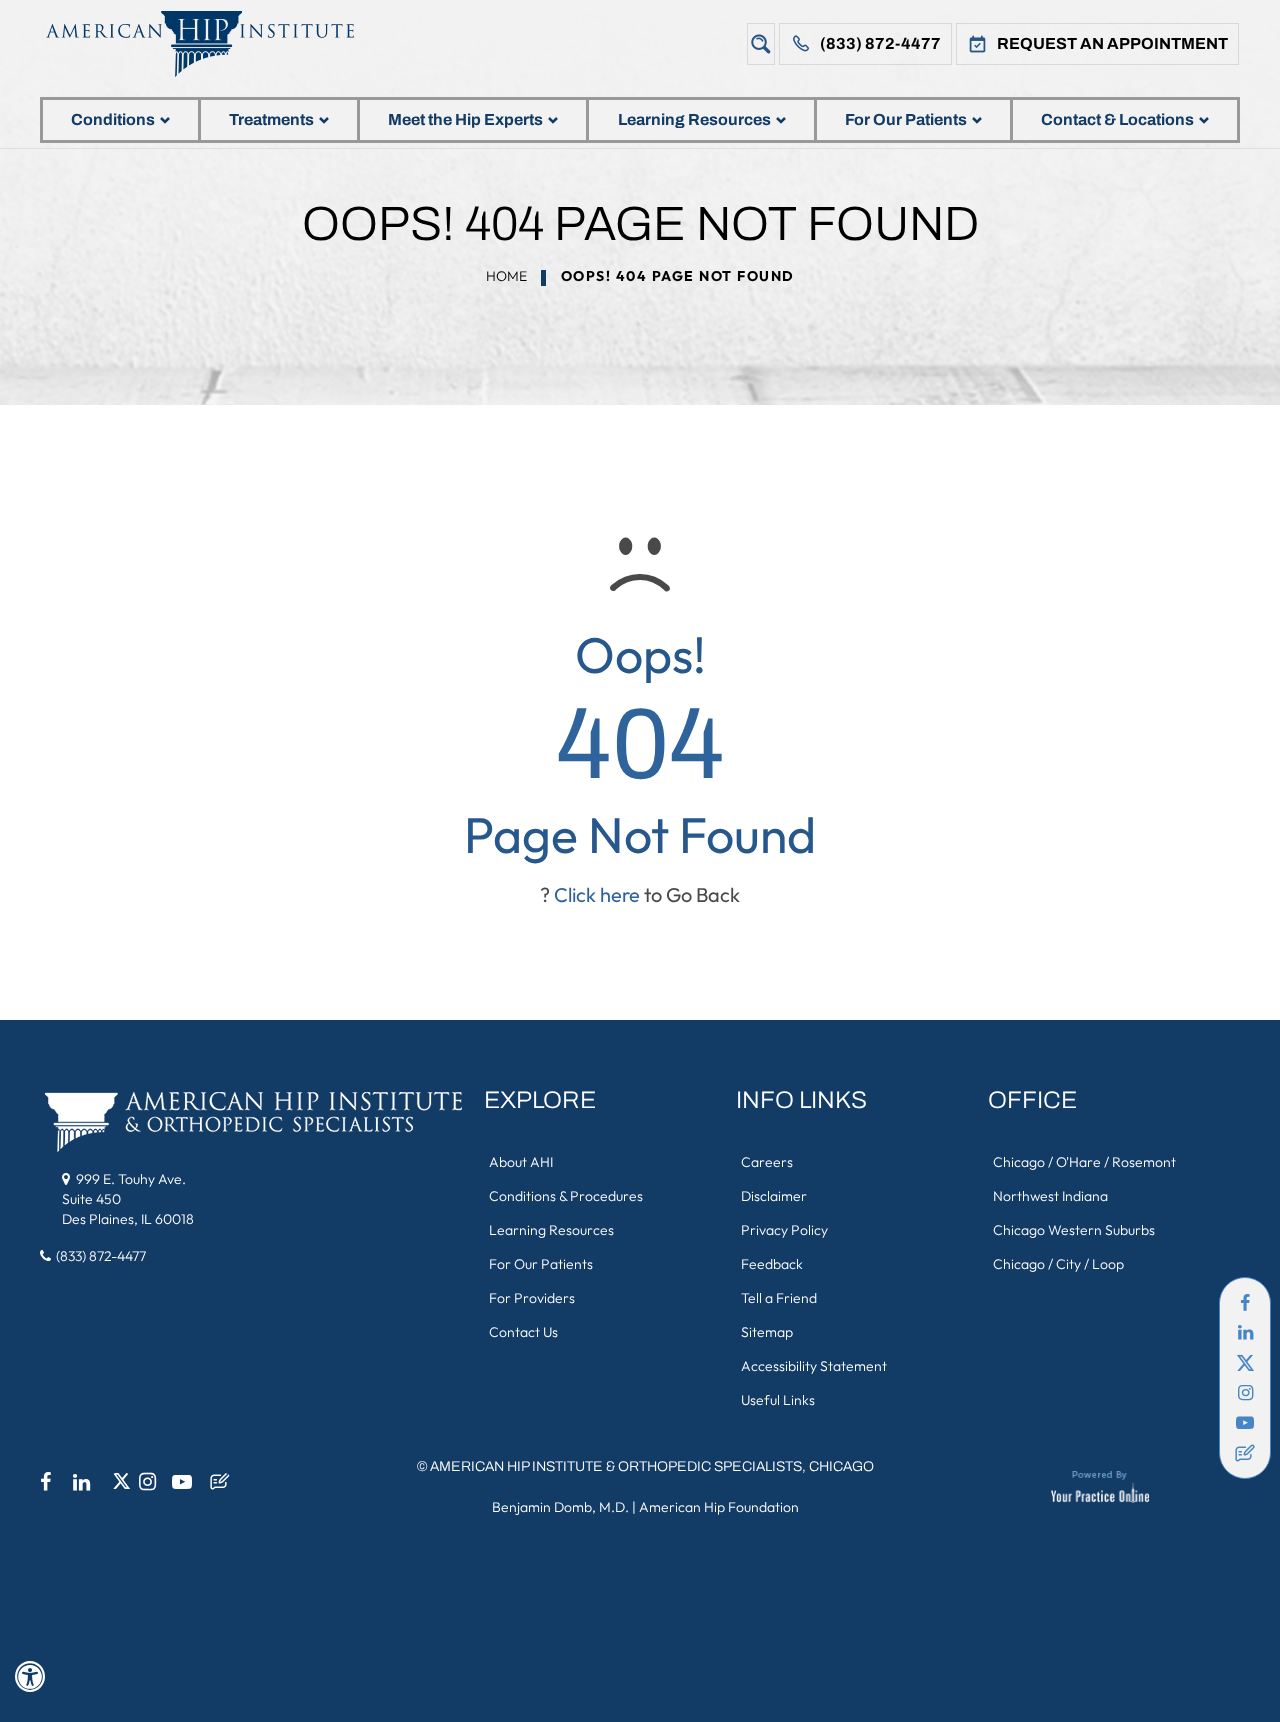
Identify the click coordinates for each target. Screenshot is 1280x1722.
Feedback (772, 1264)
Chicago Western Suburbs (1074, 1230)
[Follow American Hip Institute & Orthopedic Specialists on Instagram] (1245, 1393)
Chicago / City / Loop (1058, 1264)
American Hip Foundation (719, 1507)
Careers (767, 1162)
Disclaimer (774, 1196)
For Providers (532, 1298)
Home (506, 276)
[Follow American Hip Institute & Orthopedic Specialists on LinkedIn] (1245, 1333)
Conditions (113, 119)
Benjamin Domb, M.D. (560, 1507)
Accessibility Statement (814, 1366)
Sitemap (767, 1332)
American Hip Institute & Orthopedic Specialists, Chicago (652, 1466)
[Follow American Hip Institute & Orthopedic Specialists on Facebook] (1245, 1303)
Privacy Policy (784, 1230)
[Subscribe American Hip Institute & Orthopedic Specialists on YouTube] (1245, 1423)
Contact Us (523, 1332)
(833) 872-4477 (880, 43)
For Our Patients (906, 119)
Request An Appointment (1112, 43)
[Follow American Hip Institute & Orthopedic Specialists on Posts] (1245, 1453)
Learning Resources (694, 119)
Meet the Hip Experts (465, 119)
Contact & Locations (1117, 119)
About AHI (521, 1162)
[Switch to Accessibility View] (30, 1677)
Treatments (271, 119)
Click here (597, 894)
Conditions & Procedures (566, 1196)
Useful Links (778, 1400)
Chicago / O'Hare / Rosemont (1084, 1162)
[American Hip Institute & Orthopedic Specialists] (215, 43)
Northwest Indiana (1050, 1196)
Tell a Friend (779, 1298)
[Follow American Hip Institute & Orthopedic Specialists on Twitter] (1245, 1363)
